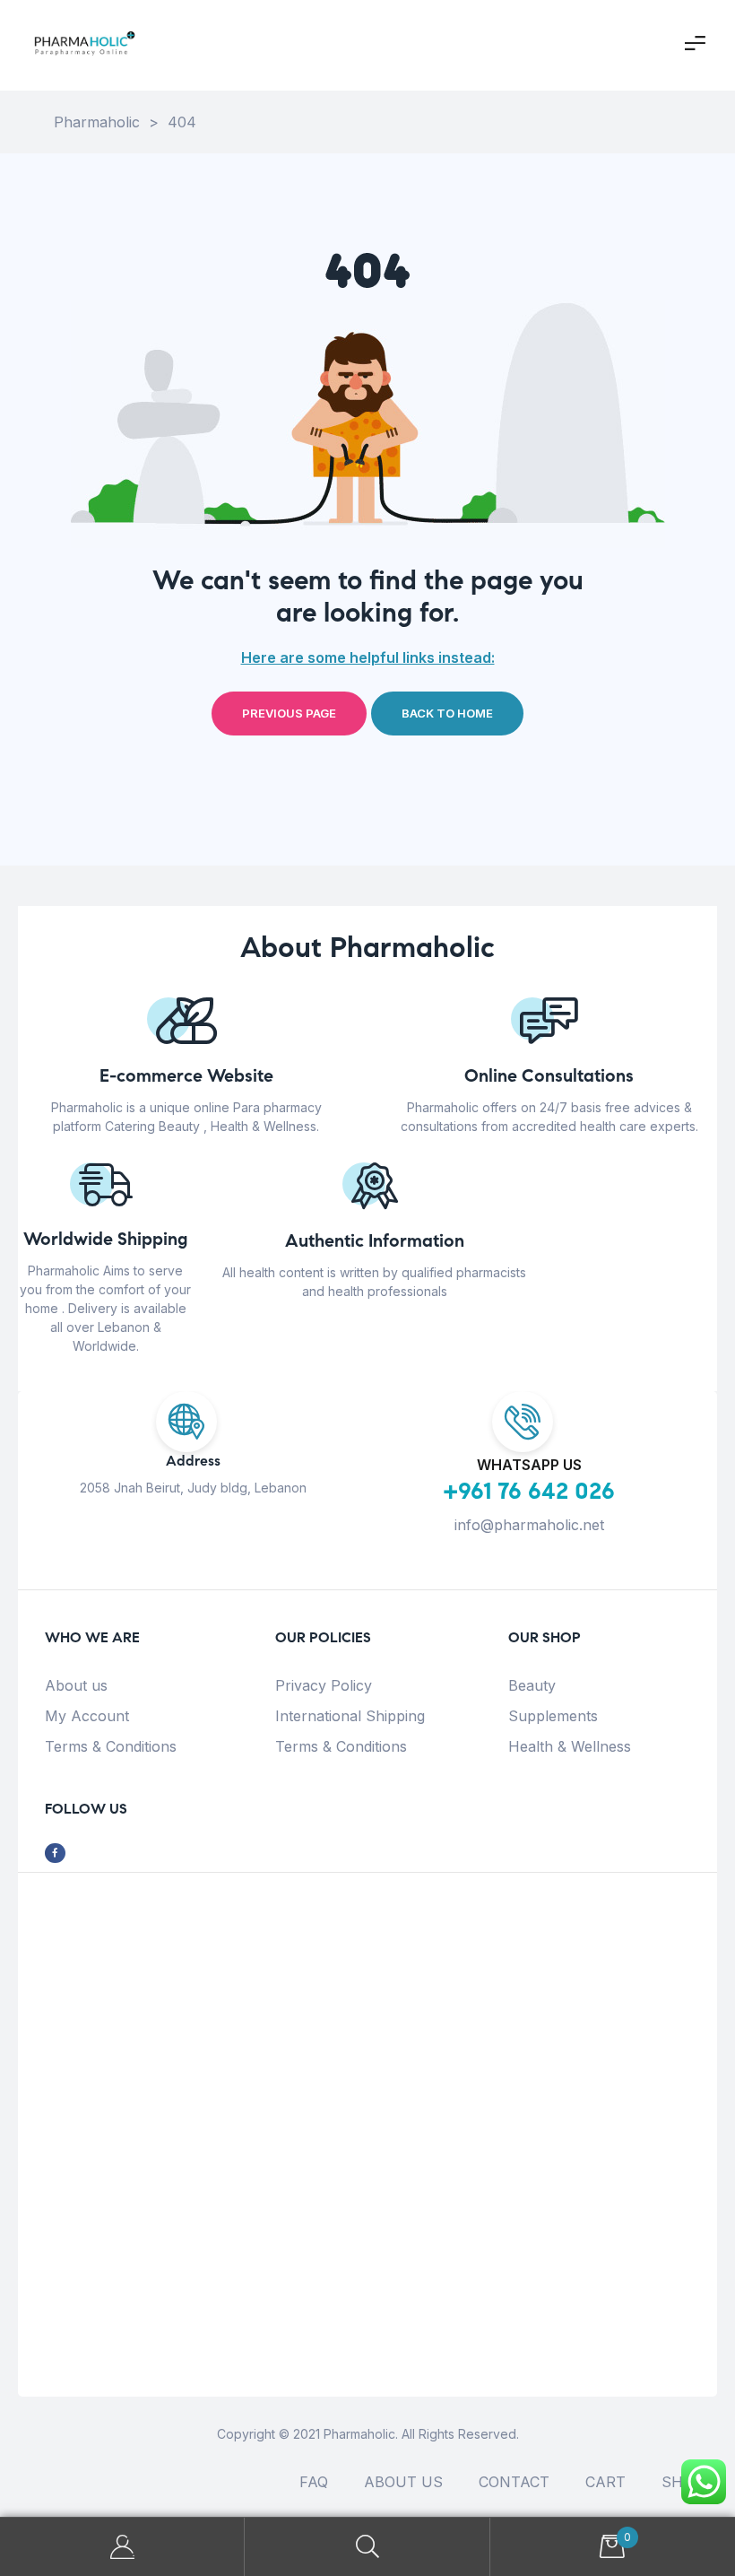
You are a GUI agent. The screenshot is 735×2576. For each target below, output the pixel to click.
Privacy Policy (324, 1685)
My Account (87, 1716)
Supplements (553, 1716)
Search (367, 2547)
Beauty (532, 1685)
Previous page (289, 713)
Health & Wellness (570, 1746)
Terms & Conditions (111, 1746)
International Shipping (350, 1716)
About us (76, 1685)
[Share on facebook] (55, 1854)
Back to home (447, 713)
